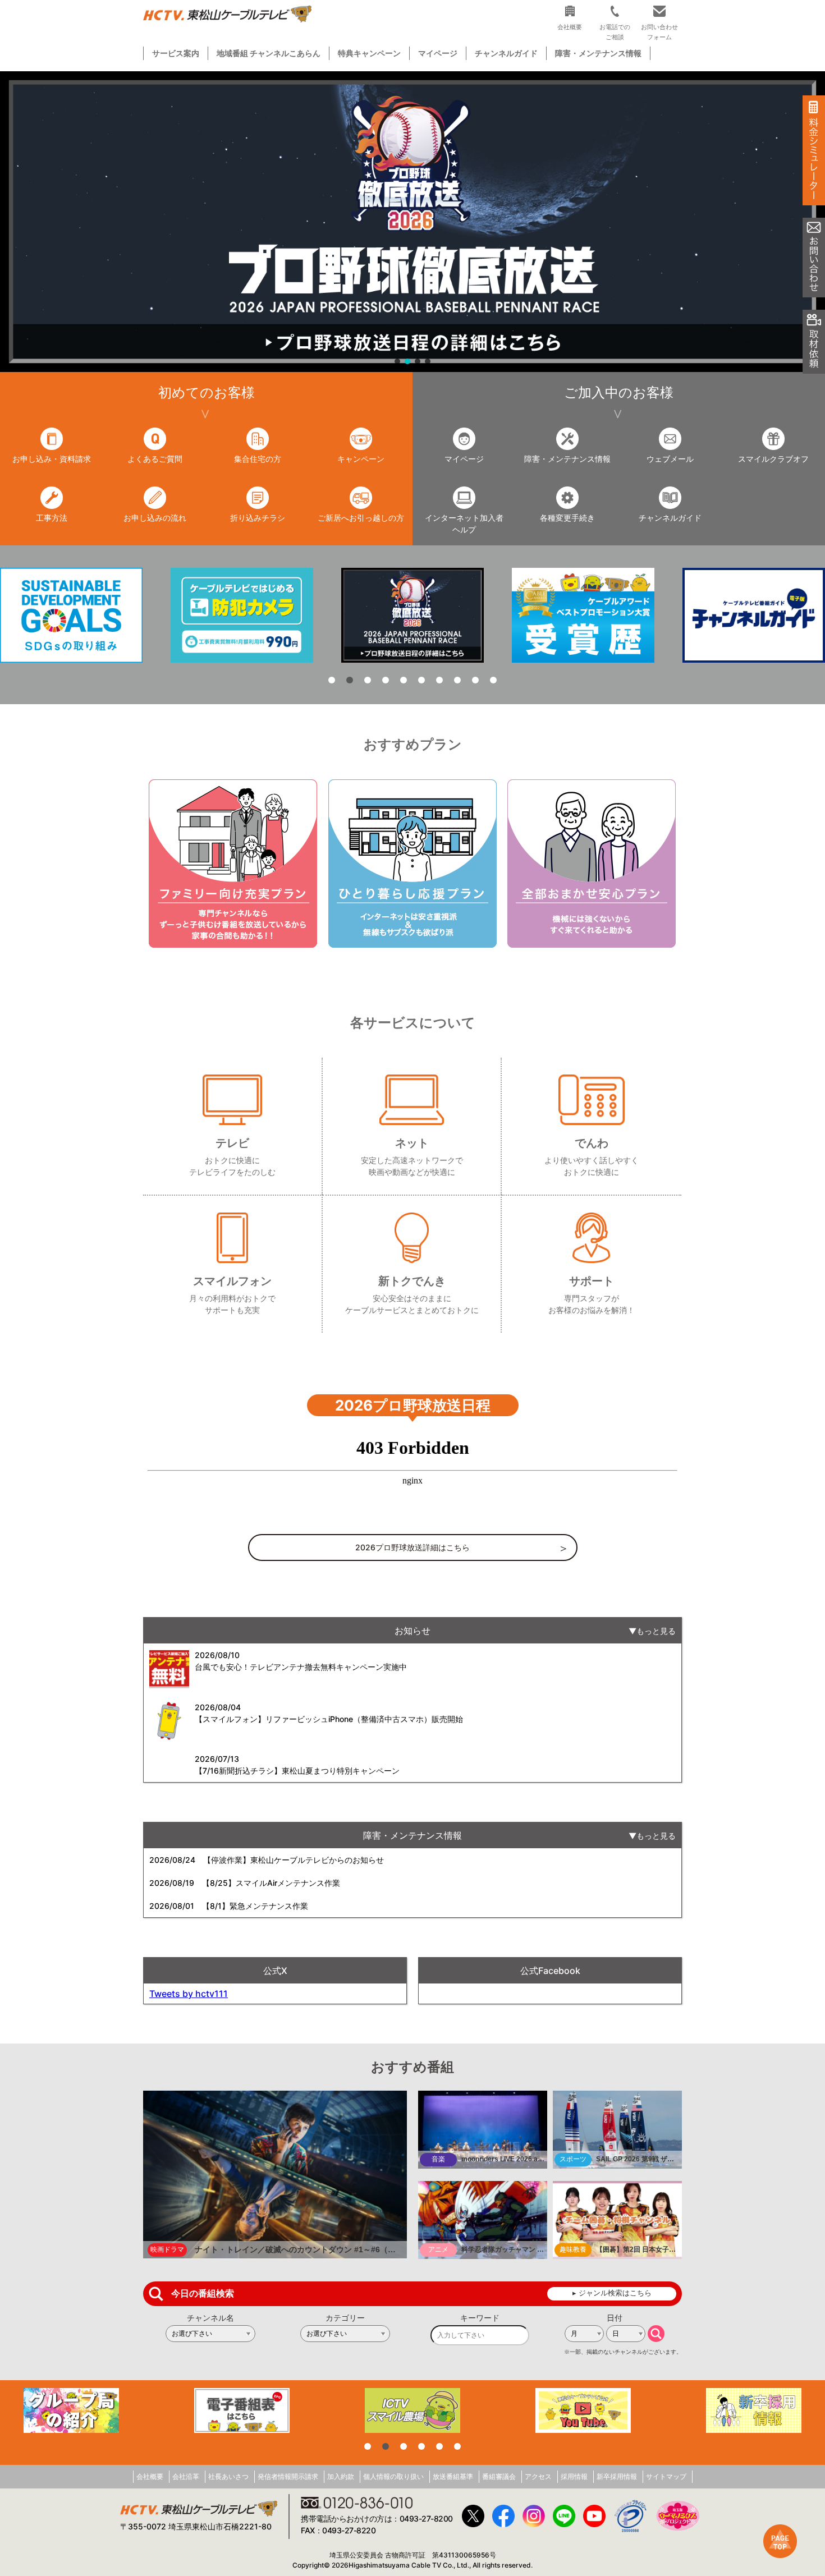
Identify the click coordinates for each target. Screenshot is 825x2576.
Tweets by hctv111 (189, 1994)
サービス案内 (176, 53)
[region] (412, 222)
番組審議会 (499, 2476)
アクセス (538, 2476)
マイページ (438, 53)
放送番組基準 (453, 2476)
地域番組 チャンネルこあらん (269, 53)
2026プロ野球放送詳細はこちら (412, 1547)
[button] (412, 222)
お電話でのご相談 (615, 32)
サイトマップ (666, 2476)
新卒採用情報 (617, 2476)
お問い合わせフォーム (659, 32)
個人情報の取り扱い (393, 2476)
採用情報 (574, 2476)
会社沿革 (186, 2476)
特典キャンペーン (369, 53)
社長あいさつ (228, 2476)
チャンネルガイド (506, 53)
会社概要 (150, 2476)
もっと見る (656, 1631)
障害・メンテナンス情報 (598, 53)
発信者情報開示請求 (288, 2476)
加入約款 (341, 2476)
